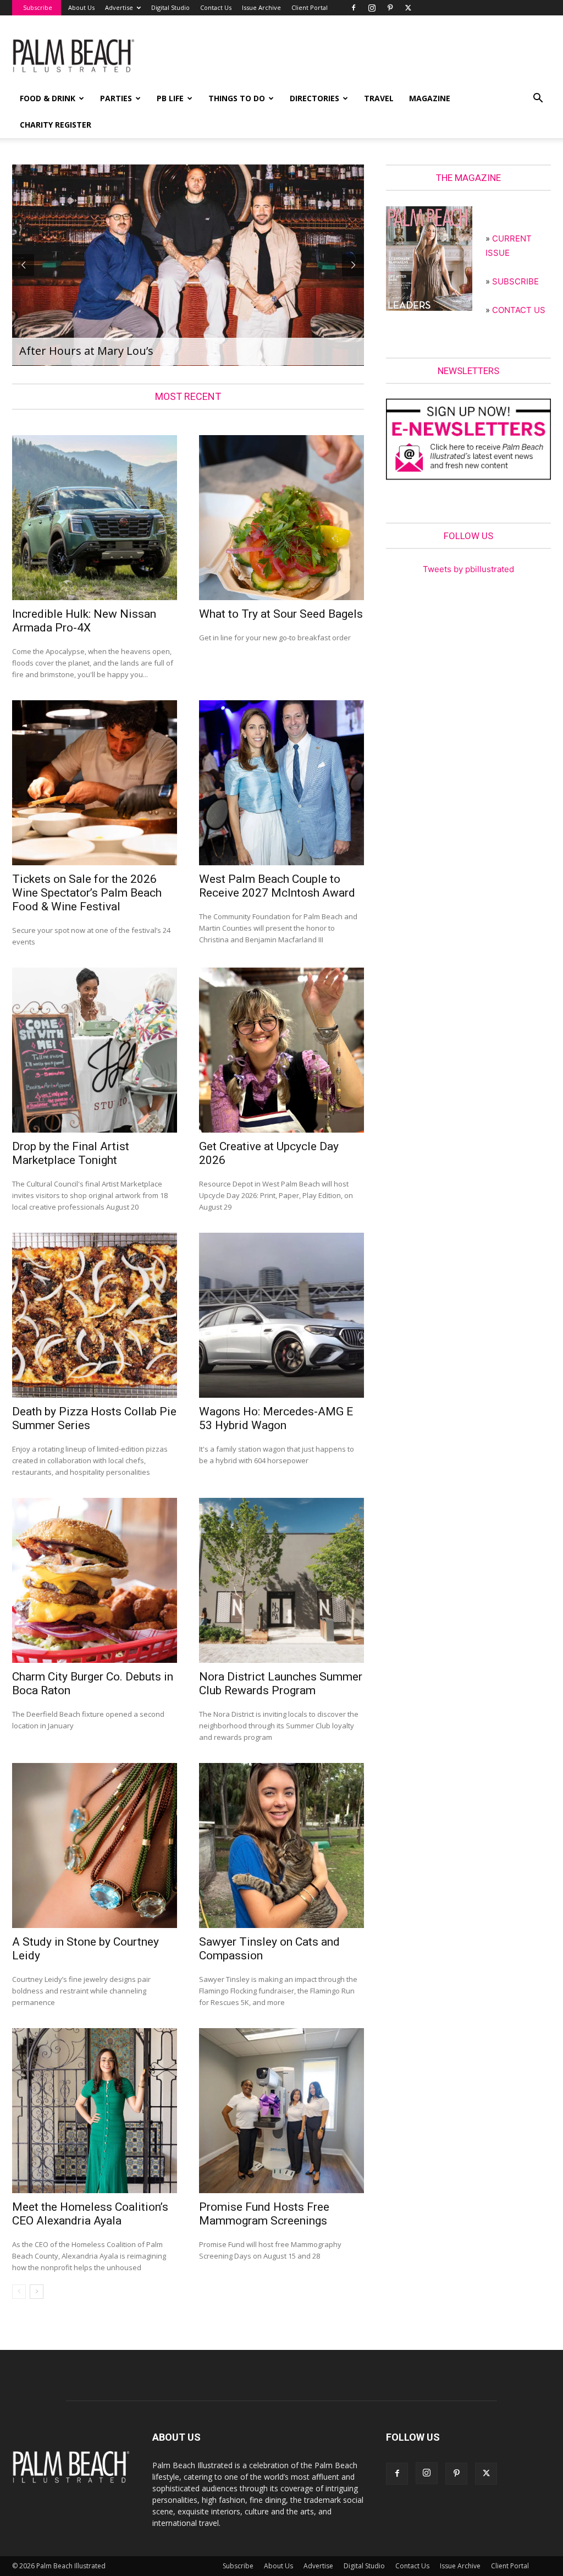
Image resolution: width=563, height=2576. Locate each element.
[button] (538, 99)
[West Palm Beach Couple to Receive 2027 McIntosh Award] (281, 783)
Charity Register (56, 125)
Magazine (430, 98)
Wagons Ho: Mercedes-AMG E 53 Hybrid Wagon (276, 1418)
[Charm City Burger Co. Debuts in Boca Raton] (95, 1580)
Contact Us (216, 7)
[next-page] (37, 2292)
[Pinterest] (390, 8)
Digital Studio (170, 7)
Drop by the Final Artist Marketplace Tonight (71, 1153)
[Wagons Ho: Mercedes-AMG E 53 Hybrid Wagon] (281, 1315)
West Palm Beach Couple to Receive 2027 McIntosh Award (277, 886)
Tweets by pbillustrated (468, 569)
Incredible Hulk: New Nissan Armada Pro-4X (84, 621)
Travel (379, 98)
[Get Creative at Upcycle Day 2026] (281, 1050)
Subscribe (38, 7)
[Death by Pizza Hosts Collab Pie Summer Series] (95, 1315)
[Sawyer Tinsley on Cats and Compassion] (281, 1846)
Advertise (119, 7)
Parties (116, 98)
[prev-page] (19, 2292)
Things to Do (237, 98)
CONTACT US (519, 310)
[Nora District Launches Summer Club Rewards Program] (281, 1580)
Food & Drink (48, 98)
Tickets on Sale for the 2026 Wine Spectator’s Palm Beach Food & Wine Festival (87, 893)
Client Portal (310, 7)
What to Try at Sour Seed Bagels (281, 614)
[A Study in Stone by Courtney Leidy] (95, 1846)
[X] (408, 8)
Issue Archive (261, 7)
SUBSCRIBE (515, 281)
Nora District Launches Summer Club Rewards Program (281, 1684)
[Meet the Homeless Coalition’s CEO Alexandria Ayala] (95, 2111)
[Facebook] (354, 8)
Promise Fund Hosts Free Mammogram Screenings (264, 2214)
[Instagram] (372, 8)
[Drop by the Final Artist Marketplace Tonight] (95, 1050)
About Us (81, 7)
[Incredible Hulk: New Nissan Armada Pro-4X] (95, 518)
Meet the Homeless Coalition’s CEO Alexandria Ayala (90, 2214)
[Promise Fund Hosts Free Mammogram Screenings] (281, 2111)
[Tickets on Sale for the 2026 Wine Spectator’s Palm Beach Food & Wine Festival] (95, 783)
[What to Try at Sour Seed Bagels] (281, 518)
